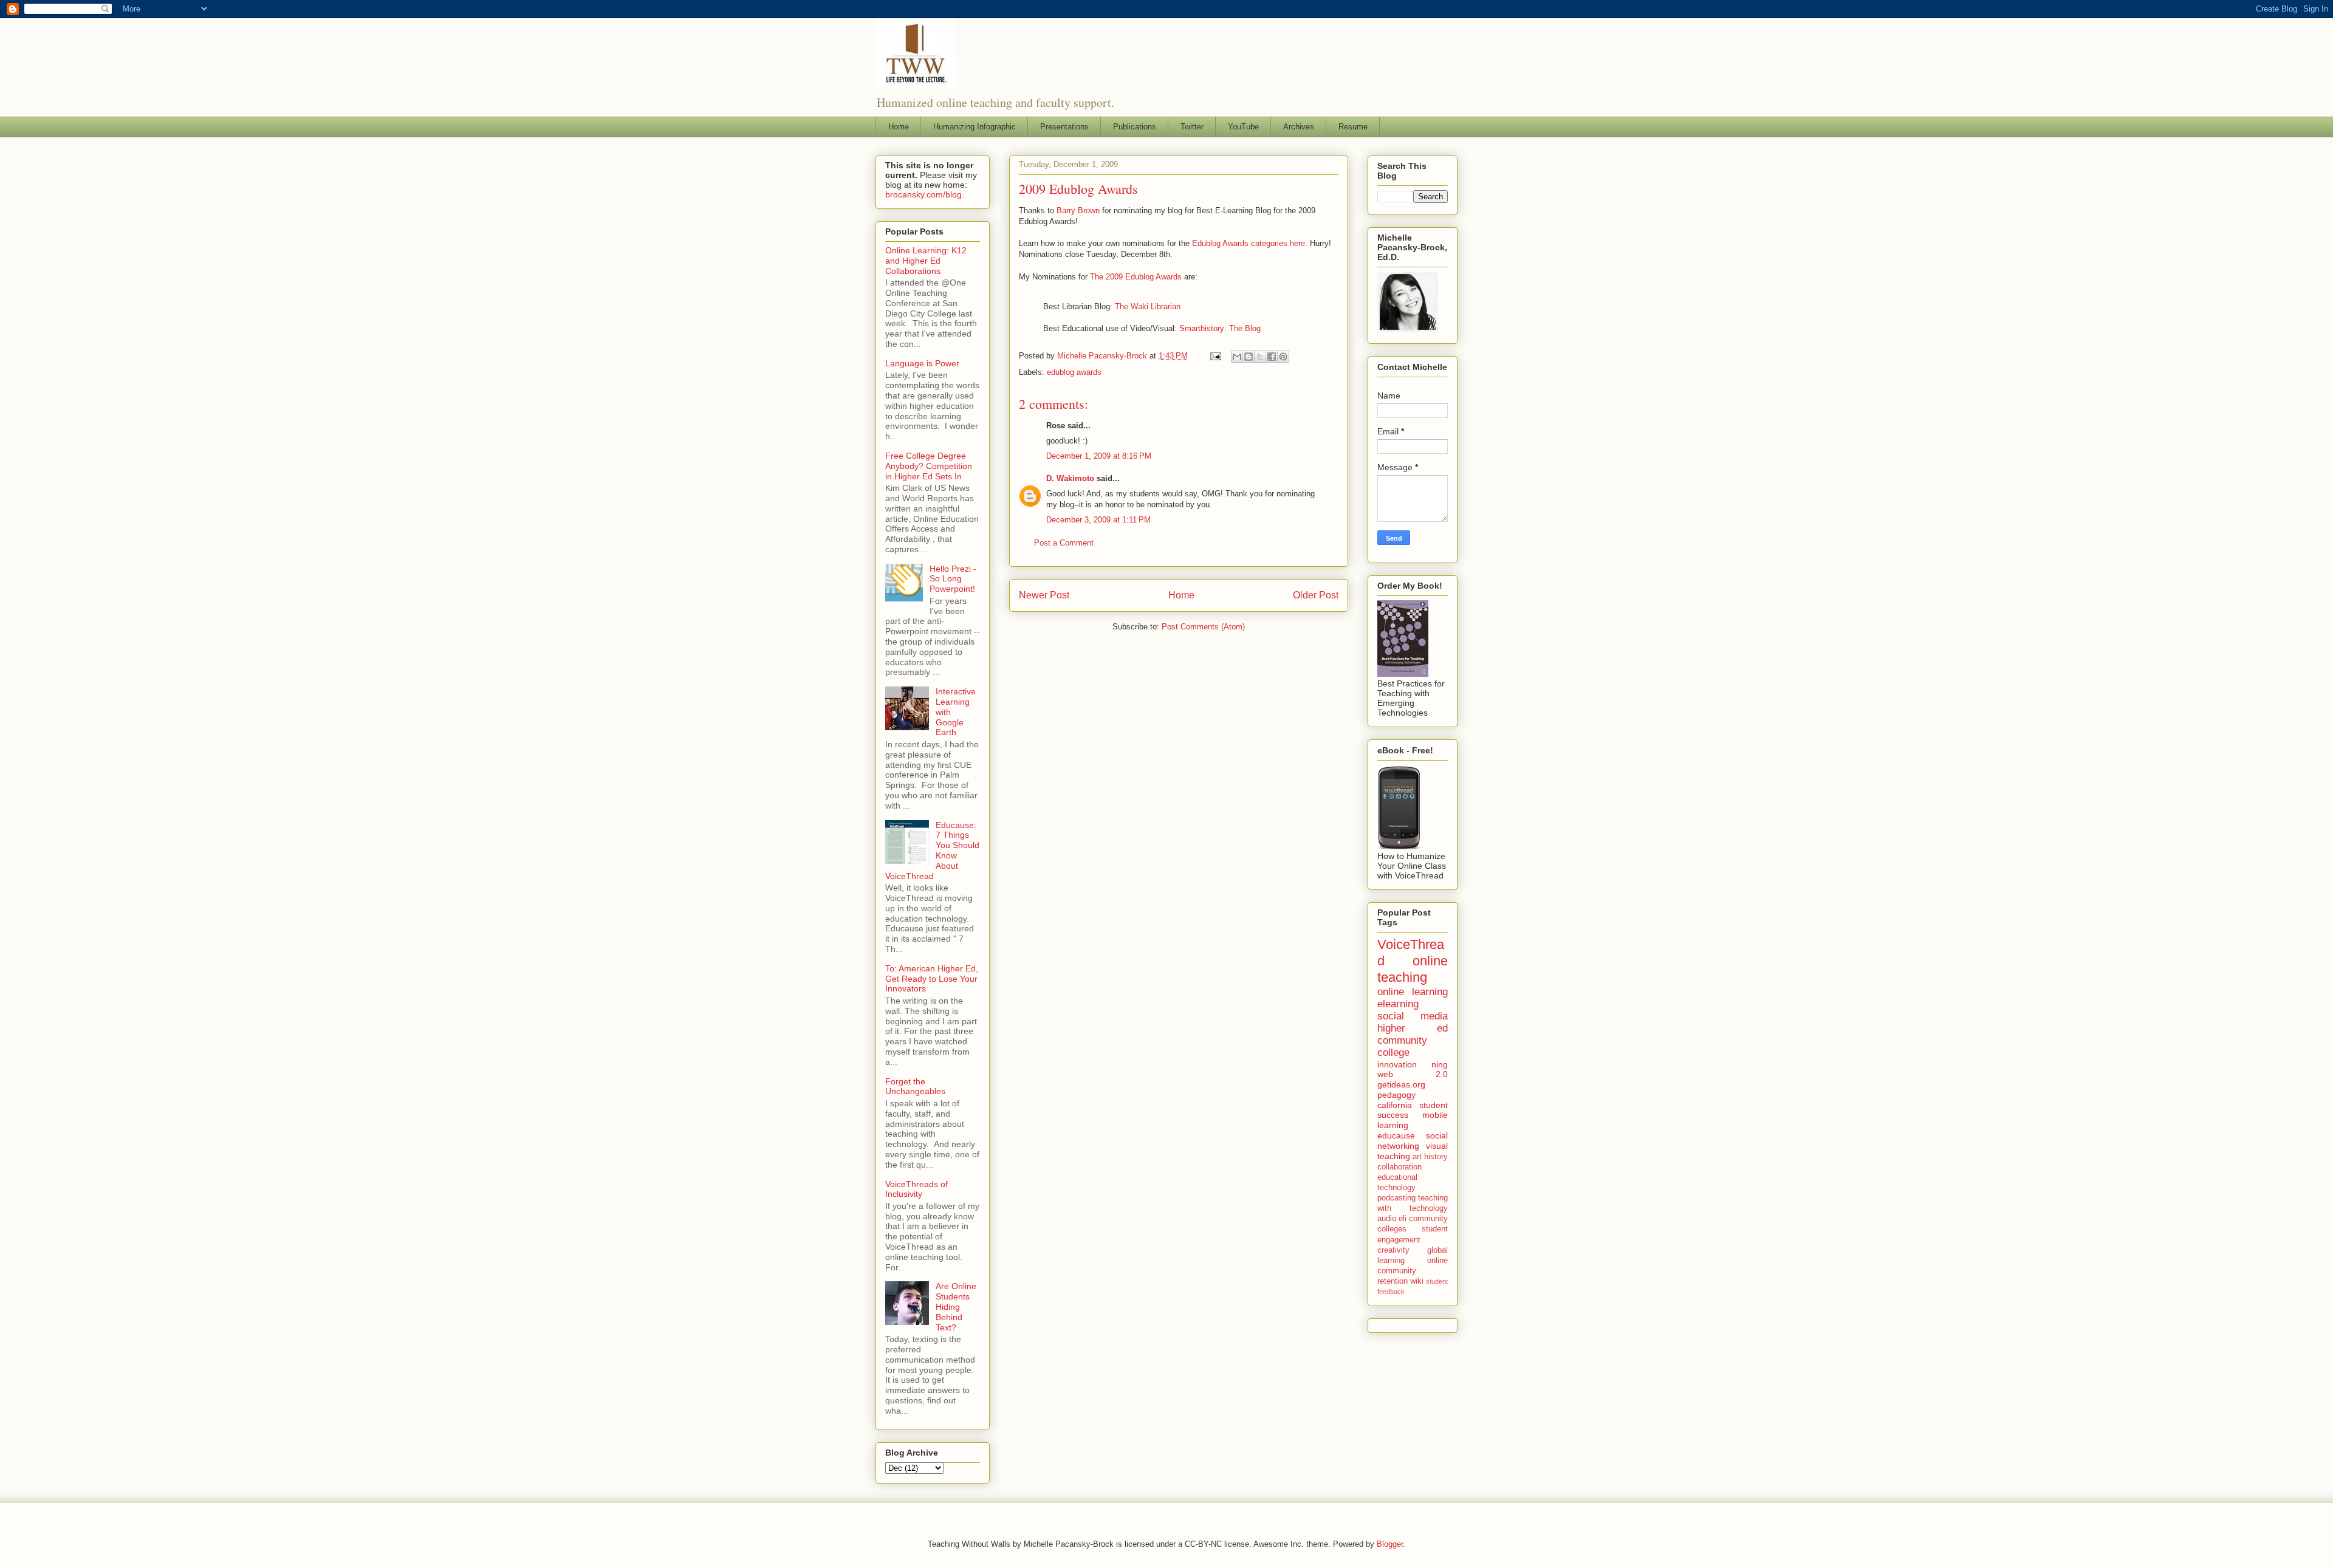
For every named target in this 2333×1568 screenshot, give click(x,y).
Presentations (1064, 127)
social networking (1413, 1141)
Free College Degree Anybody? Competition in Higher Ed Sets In (929, 466)
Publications (1135, 127)
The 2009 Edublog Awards (1136, 277)
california (1395, 1105)
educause (1396, 1135)
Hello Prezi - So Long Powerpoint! (953, 579)
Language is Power (922, 363)
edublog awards (1074, 372)
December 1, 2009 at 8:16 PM (1099, 456)
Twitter (1192, 127)
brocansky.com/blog (923, 194)
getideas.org (1401, 1084)
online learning (1413, 992)
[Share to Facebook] (1272, 357)
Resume (1353, 127)
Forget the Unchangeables (915, 1087)
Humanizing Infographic (975, 127)
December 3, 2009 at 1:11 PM (1098, 520)
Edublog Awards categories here (1249, 243)
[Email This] (1237, 357)
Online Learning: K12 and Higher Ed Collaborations (926, 261)
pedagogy (1396, 1095)
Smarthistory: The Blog (1220, 328)
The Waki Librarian (1148, 306)
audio (1387, 1219)
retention (1393, 1281)
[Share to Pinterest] (1283, 357)
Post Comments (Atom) (1203, 627)
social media (1413, 1016)
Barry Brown (1078, 211)
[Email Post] (1215, 356)
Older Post (1316, 595)
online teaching (1413, 969)
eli (1403, 1219)
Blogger (1390, 1544)
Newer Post (1044, 595)
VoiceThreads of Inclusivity (916, 1189)
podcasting (1396, 1198)
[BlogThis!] (1249, 357)
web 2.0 (1413, 1074)
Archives (1299, 127)
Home (899, 127)
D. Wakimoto (1070, 478)
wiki (1417, 1281)
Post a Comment (1064, 543)
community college (1402, 1046)
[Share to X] (1260, 357)
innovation (1397, 1064)
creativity (1393, 1250)
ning (1440, 1064)
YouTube (1243, 127)
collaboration (1399, 1167)
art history (1430, 1157)
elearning (1398, 1004)
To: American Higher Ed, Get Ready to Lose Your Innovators (932, 979)
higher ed (1413, 1028)
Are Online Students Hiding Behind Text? (956, 1306)
